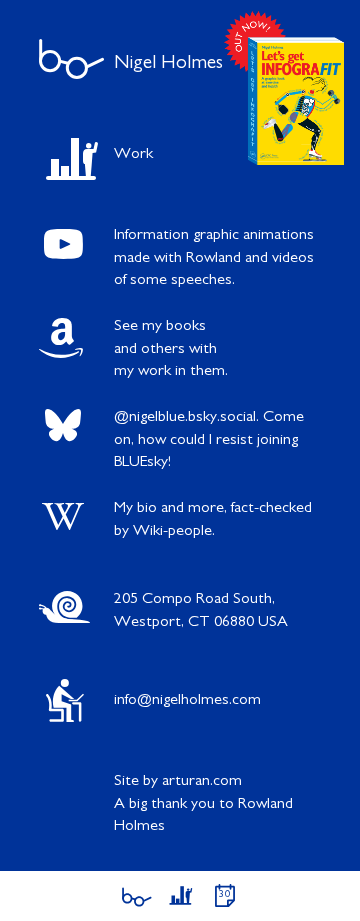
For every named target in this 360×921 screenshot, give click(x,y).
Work (133, 154)
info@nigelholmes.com (187, 700)
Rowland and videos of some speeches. (214, 257)
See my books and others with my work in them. (171, 348)
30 (225, 894)
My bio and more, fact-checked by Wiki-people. (213, 519)
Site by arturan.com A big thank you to (203, 803)
